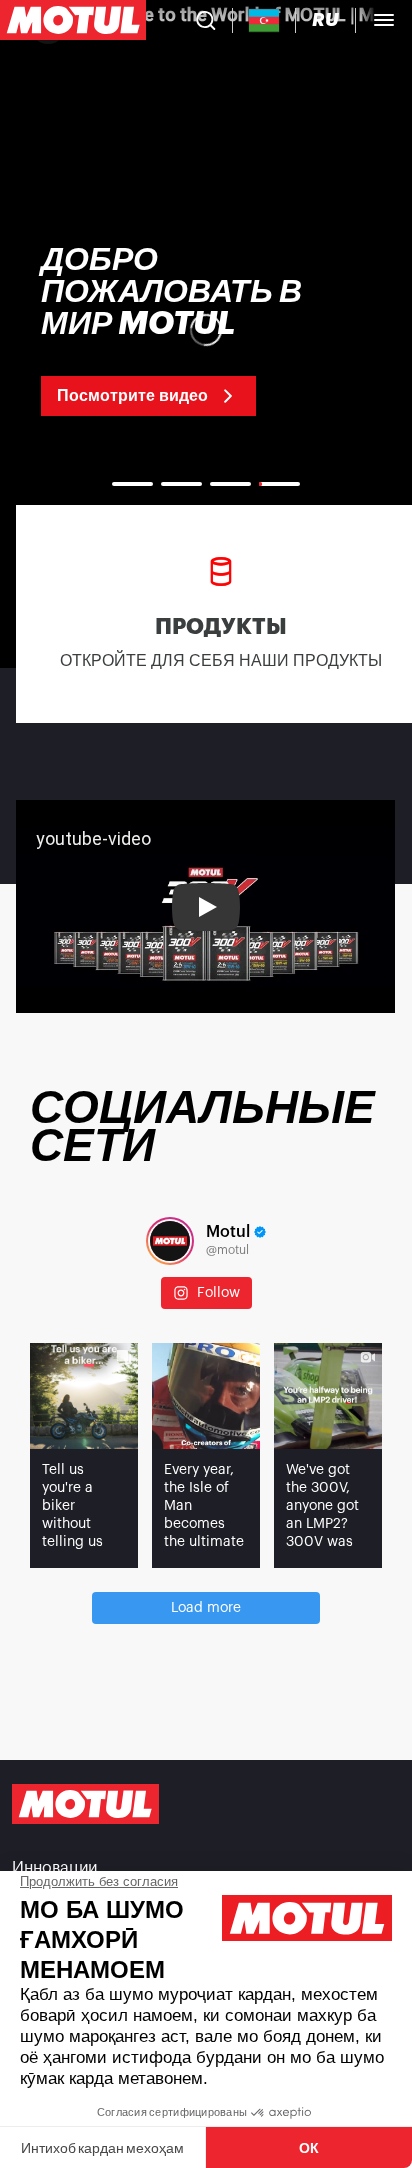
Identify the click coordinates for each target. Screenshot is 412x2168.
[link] (206, 330)
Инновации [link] (54, 1868)
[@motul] (170, 1241)
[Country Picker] (264, 20)
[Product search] (206, 20)
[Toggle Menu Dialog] (384, 20)
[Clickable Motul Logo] (73, 20)
